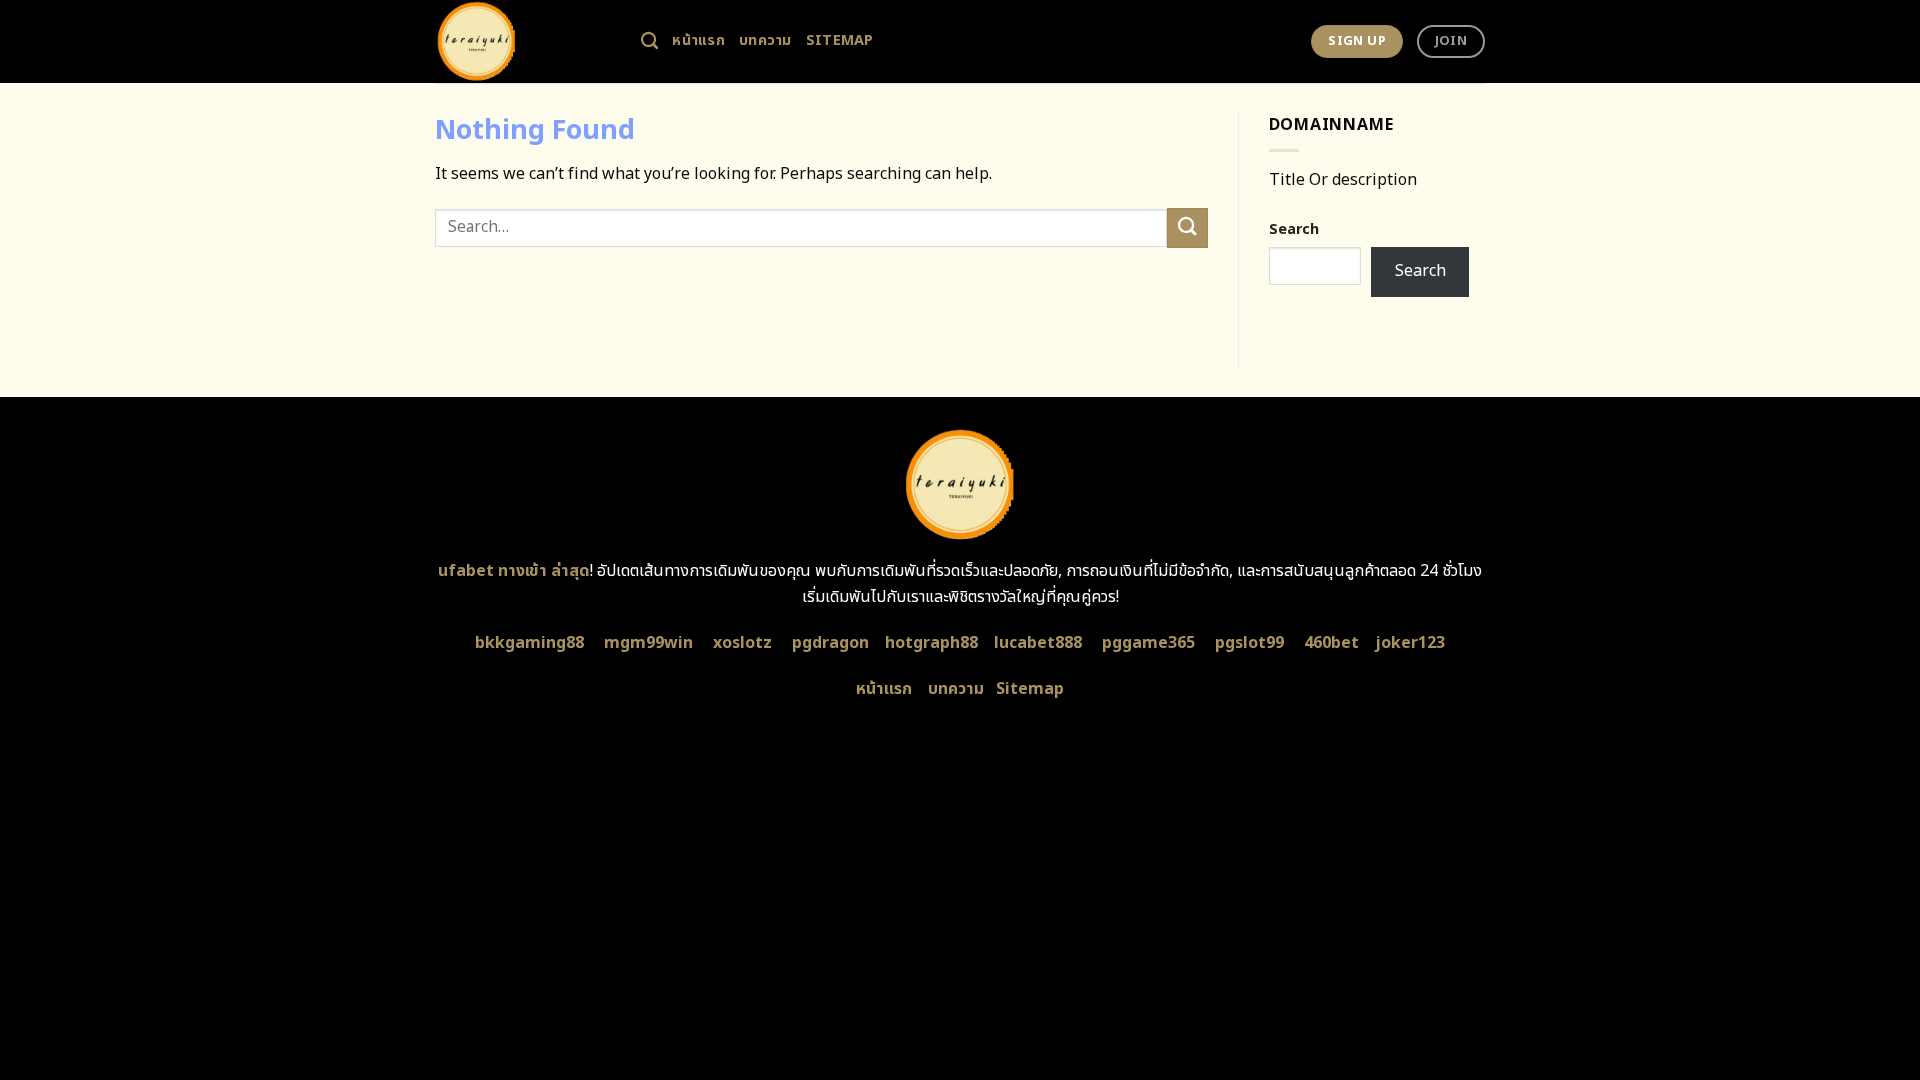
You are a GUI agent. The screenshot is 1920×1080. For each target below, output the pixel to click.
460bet (1331, 643)
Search (1294, 229)
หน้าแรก (698, 40)
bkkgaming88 (529, 643)
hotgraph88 (931, 643)
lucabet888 (1038, 643)
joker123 (1410, 643)
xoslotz (742, 643)
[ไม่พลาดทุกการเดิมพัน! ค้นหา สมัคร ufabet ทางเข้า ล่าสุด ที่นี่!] (523, 41)
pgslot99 (1249, 643)
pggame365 (1148, 643)
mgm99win (648, 643)
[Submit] (1187, 227)
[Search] (649, 41)
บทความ (765, 40)
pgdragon (830, 643)
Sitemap (840, 40)
